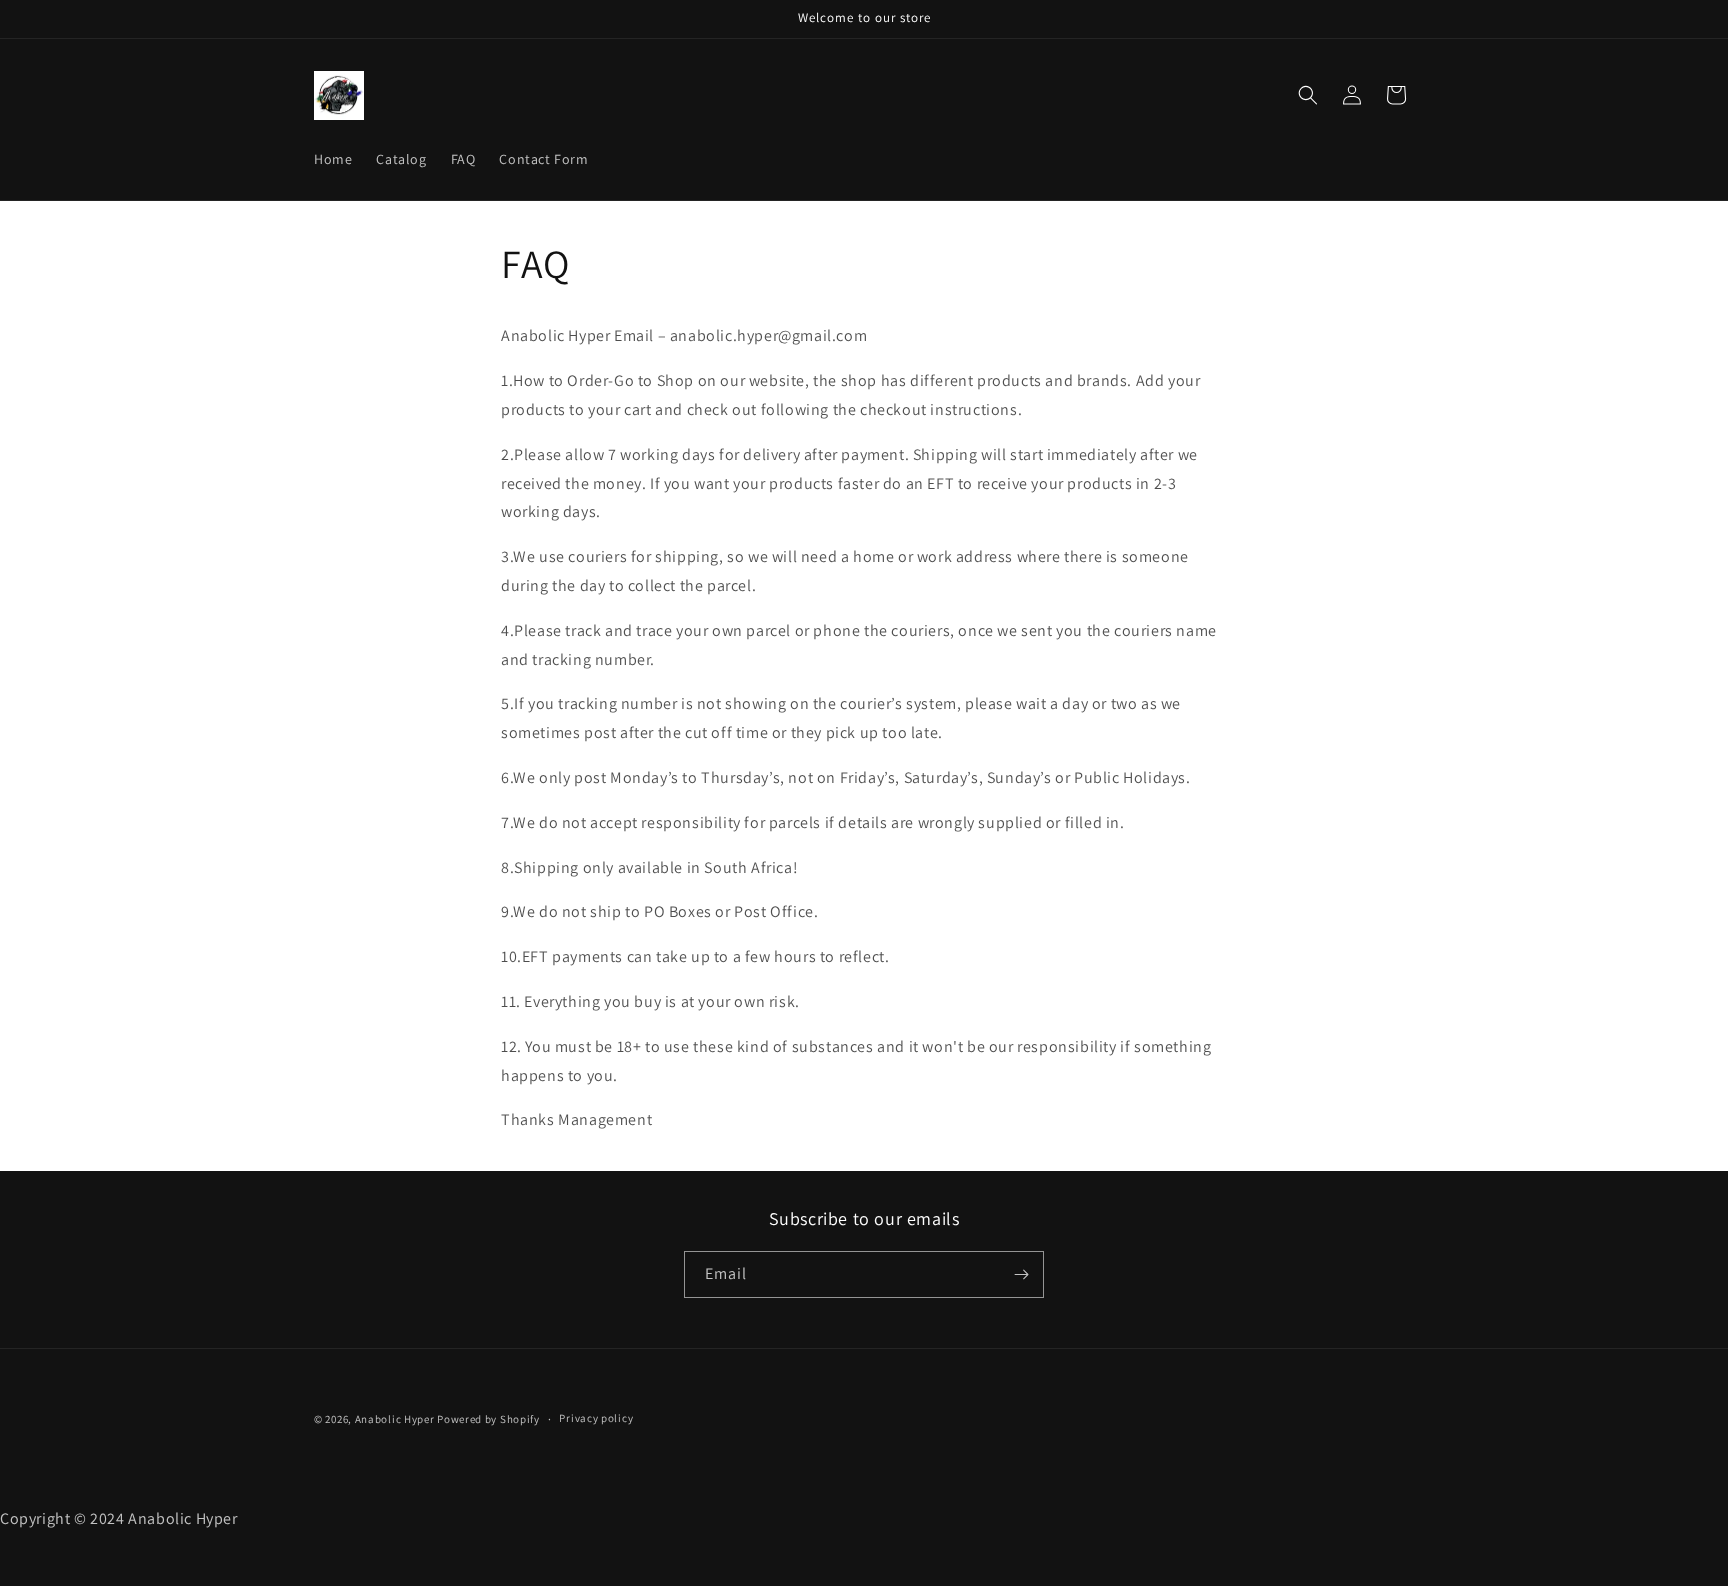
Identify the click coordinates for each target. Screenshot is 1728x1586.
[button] (1308, 95)
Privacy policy (596, 1419)
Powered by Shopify (488, 1419)
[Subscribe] (1021, 1274)
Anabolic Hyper (395, 1419)
